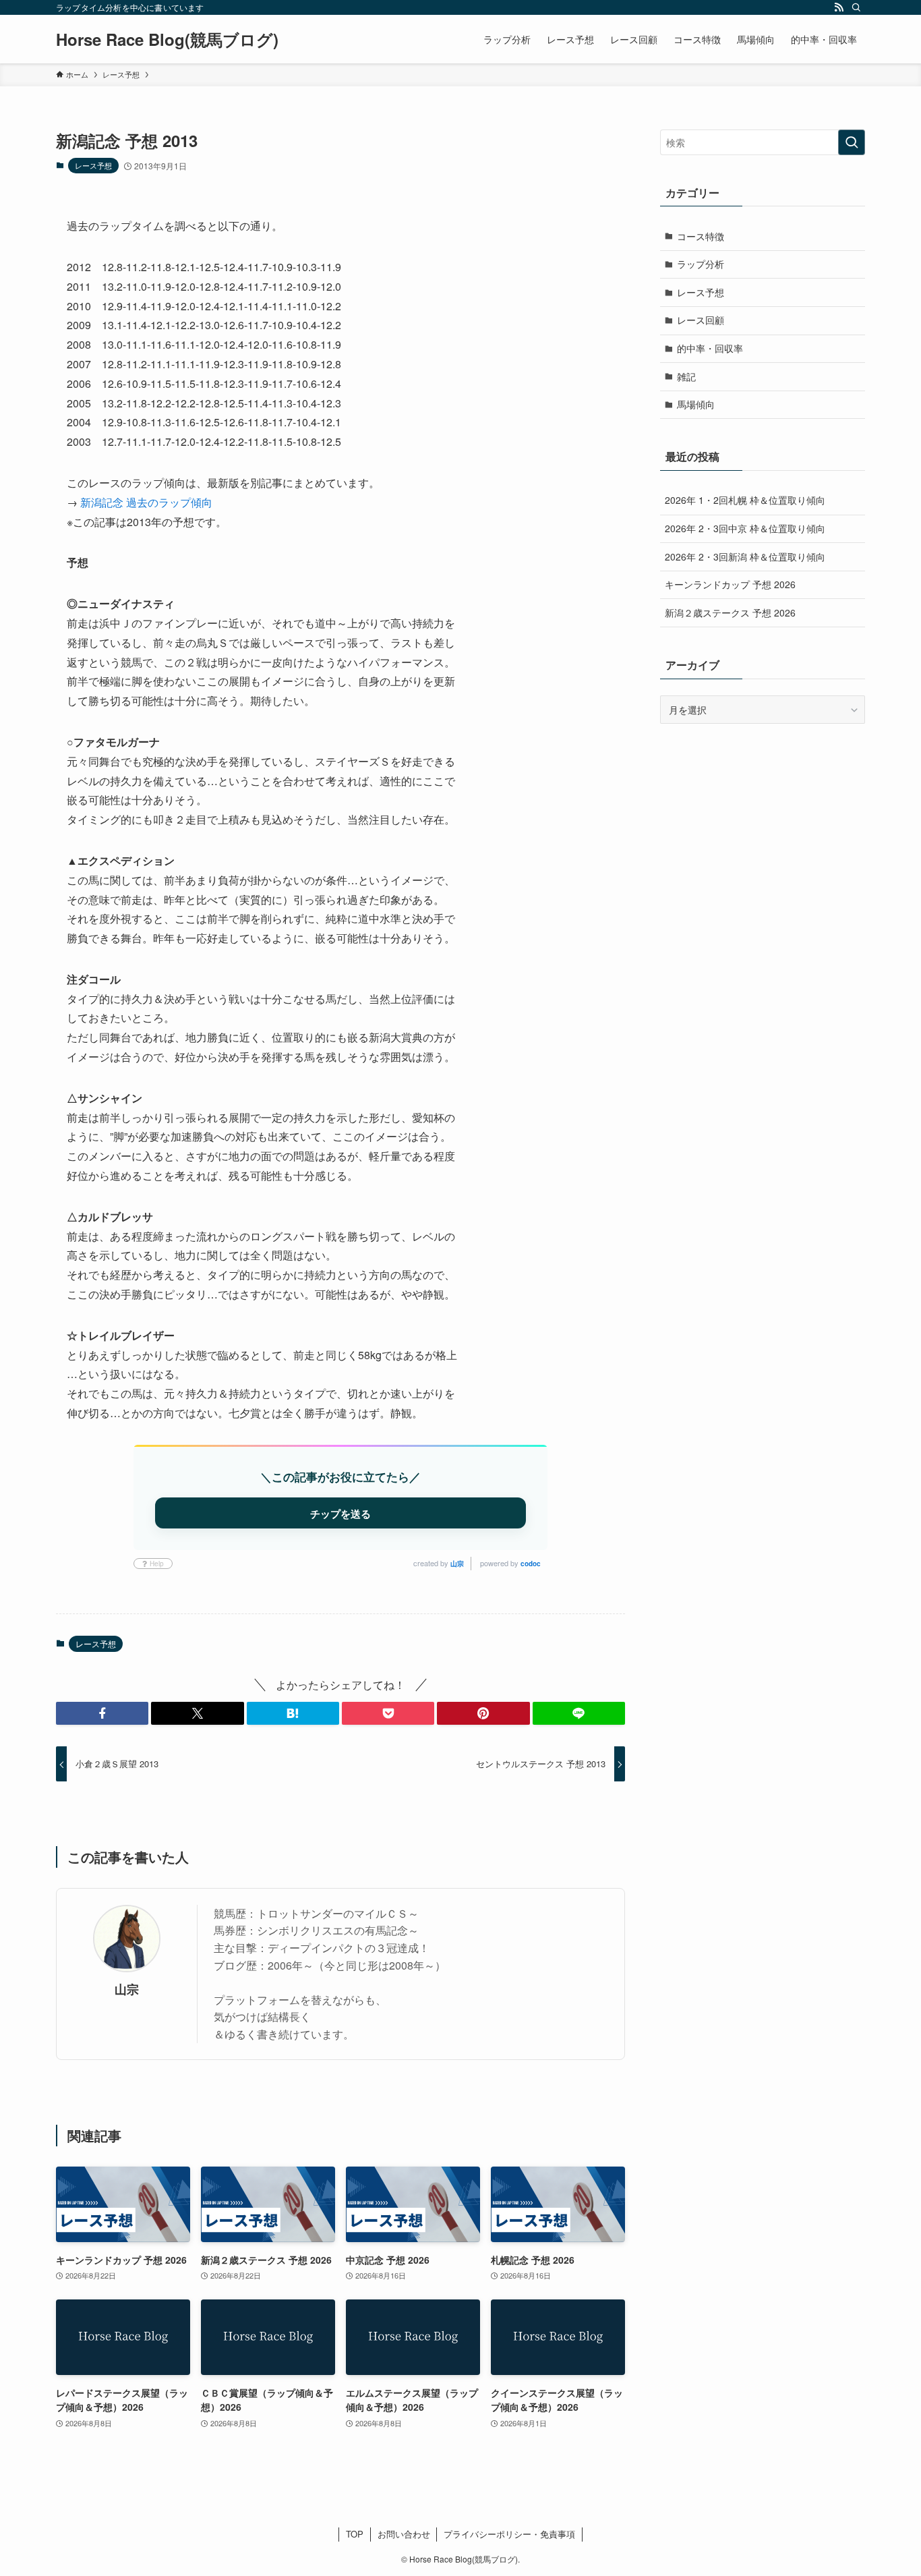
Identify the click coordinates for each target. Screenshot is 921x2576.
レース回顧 (701, 320)
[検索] (856, 7)
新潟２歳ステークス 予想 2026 (730, 612)
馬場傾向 (696, 404)
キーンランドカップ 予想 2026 (730, 584)
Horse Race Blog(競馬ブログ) (167, 39)
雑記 (686, 376)
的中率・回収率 (710, 348)
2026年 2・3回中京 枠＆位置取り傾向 (745, 528)
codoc (531, 1564)
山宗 (457, 1564)
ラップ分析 (701, 264)
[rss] (839, 7)
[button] (102, 1713)
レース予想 (93, 165)
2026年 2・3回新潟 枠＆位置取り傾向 (745, 556)
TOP (355, 2534)
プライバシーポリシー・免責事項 (509, 2534)
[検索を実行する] (852, 142)
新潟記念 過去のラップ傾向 (146, 502)
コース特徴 (701, 236)
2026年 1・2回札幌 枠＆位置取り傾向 (745, 500)
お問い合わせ (404, 2534)
